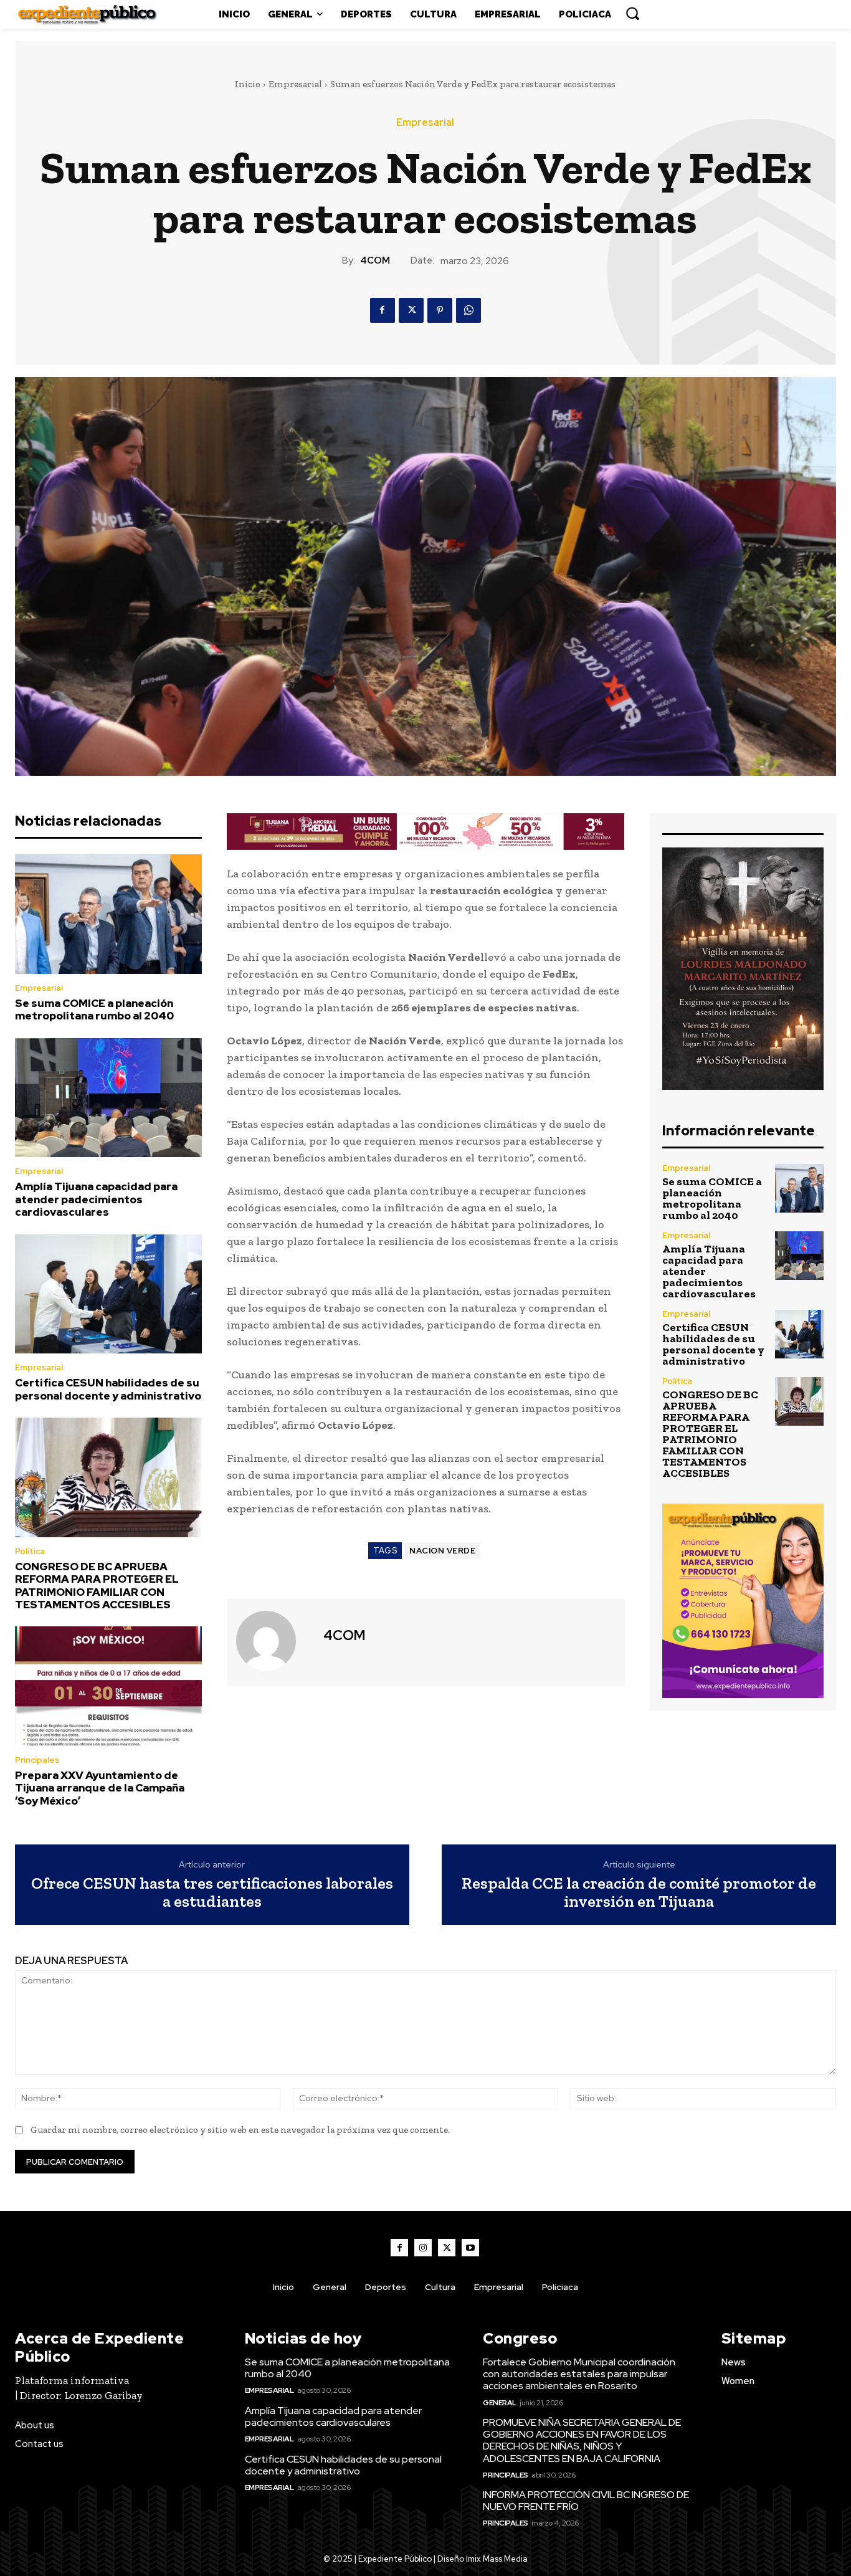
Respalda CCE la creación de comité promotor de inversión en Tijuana (639, 1892)
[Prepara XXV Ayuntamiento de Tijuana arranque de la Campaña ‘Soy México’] (108, 1686)
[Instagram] (423, 2248)
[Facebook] (383, 310)
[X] (411, 310)
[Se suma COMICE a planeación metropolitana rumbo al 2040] (108, 914)
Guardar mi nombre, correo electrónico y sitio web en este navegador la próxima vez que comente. (240, 2130)
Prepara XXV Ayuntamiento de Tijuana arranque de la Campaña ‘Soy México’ (100, 1788)
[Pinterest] (440, 310)
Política (30, 1551)
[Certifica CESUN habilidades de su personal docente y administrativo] (108, 1294)
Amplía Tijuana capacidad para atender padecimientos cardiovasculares (96, 1199)
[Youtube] (470, 2248)
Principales (37, 1760)
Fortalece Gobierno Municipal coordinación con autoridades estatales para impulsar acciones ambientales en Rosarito (579, 2374)
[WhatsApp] (468, 310)
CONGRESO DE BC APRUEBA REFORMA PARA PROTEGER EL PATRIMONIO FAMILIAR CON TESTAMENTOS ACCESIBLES (97, 1586)
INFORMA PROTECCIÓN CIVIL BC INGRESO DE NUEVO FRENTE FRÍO (586, 2501)
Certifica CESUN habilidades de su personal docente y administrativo (108, 1389)
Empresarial (295, 84)
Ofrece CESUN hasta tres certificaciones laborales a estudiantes (212, 1892)
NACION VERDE (442, 1551)
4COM (375, 260)
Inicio (248, 84)
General (500, 2403)
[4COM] (273, 1641)
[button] (632, 13)
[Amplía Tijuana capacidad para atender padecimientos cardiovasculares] (108, 1098)
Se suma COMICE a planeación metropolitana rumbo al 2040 (94, 1009)
